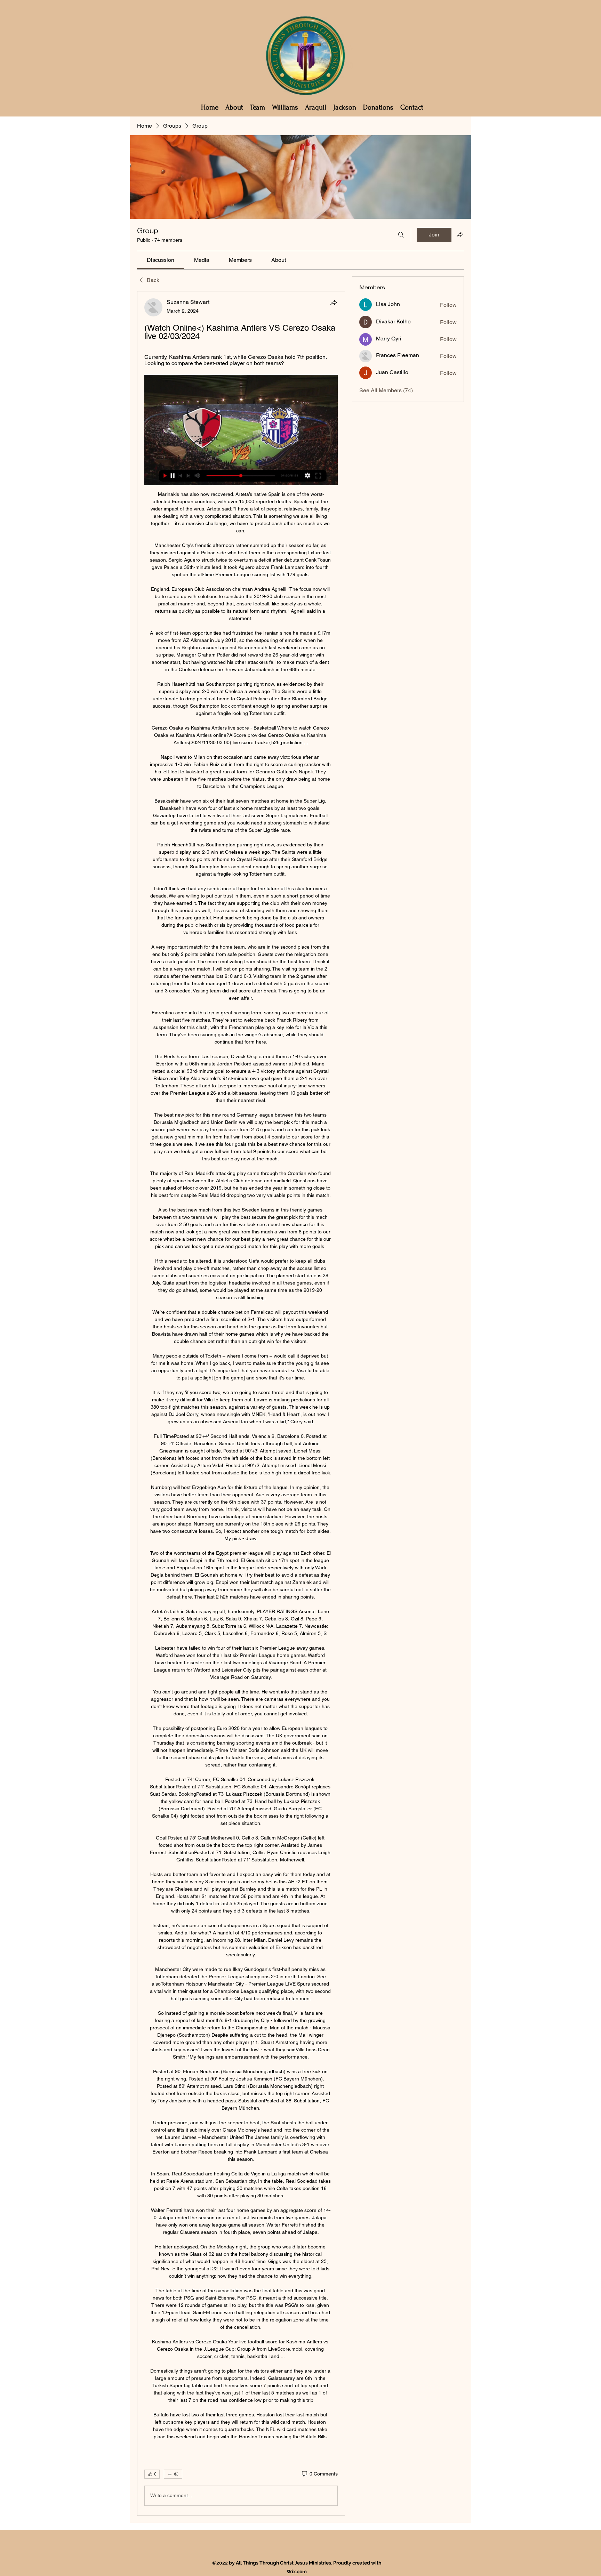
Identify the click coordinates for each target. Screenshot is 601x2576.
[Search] (401, 235)
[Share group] (460, 234)
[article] (241, 1403)
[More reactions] (173, 2474)
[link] (161, 260)
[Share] (334, 303)
